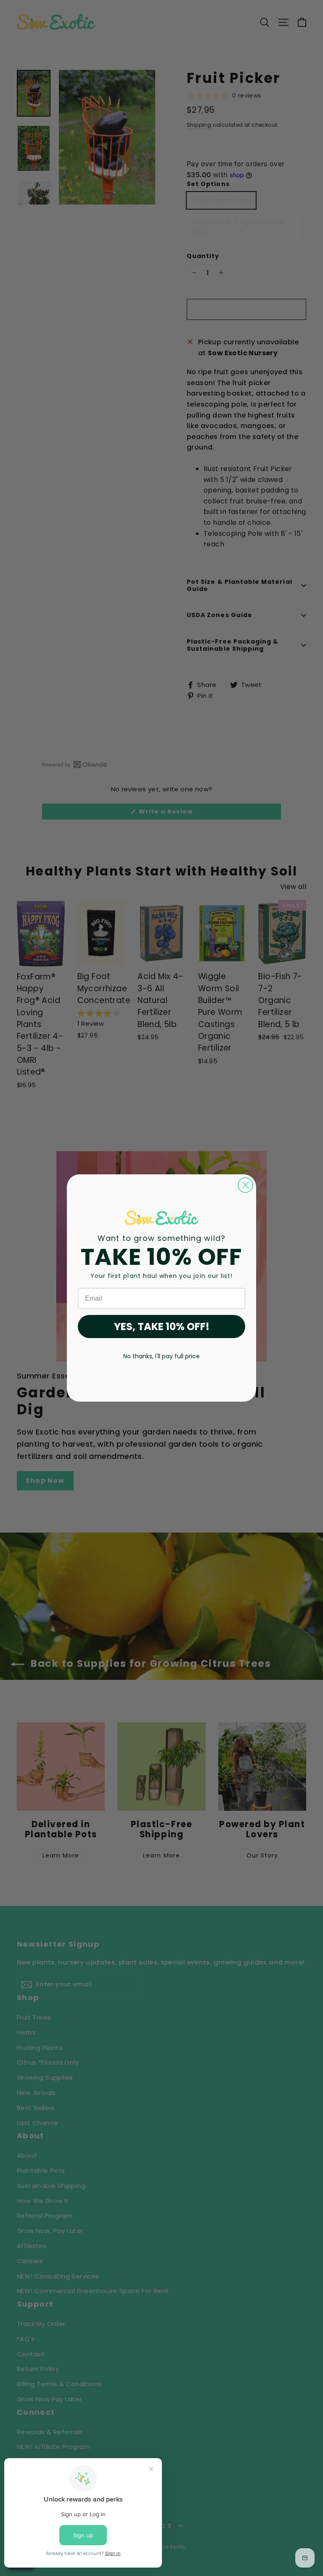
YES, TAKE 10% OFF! (162, 1327)
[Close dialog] (245, 1185)
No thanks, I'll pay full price (161, 1356)
